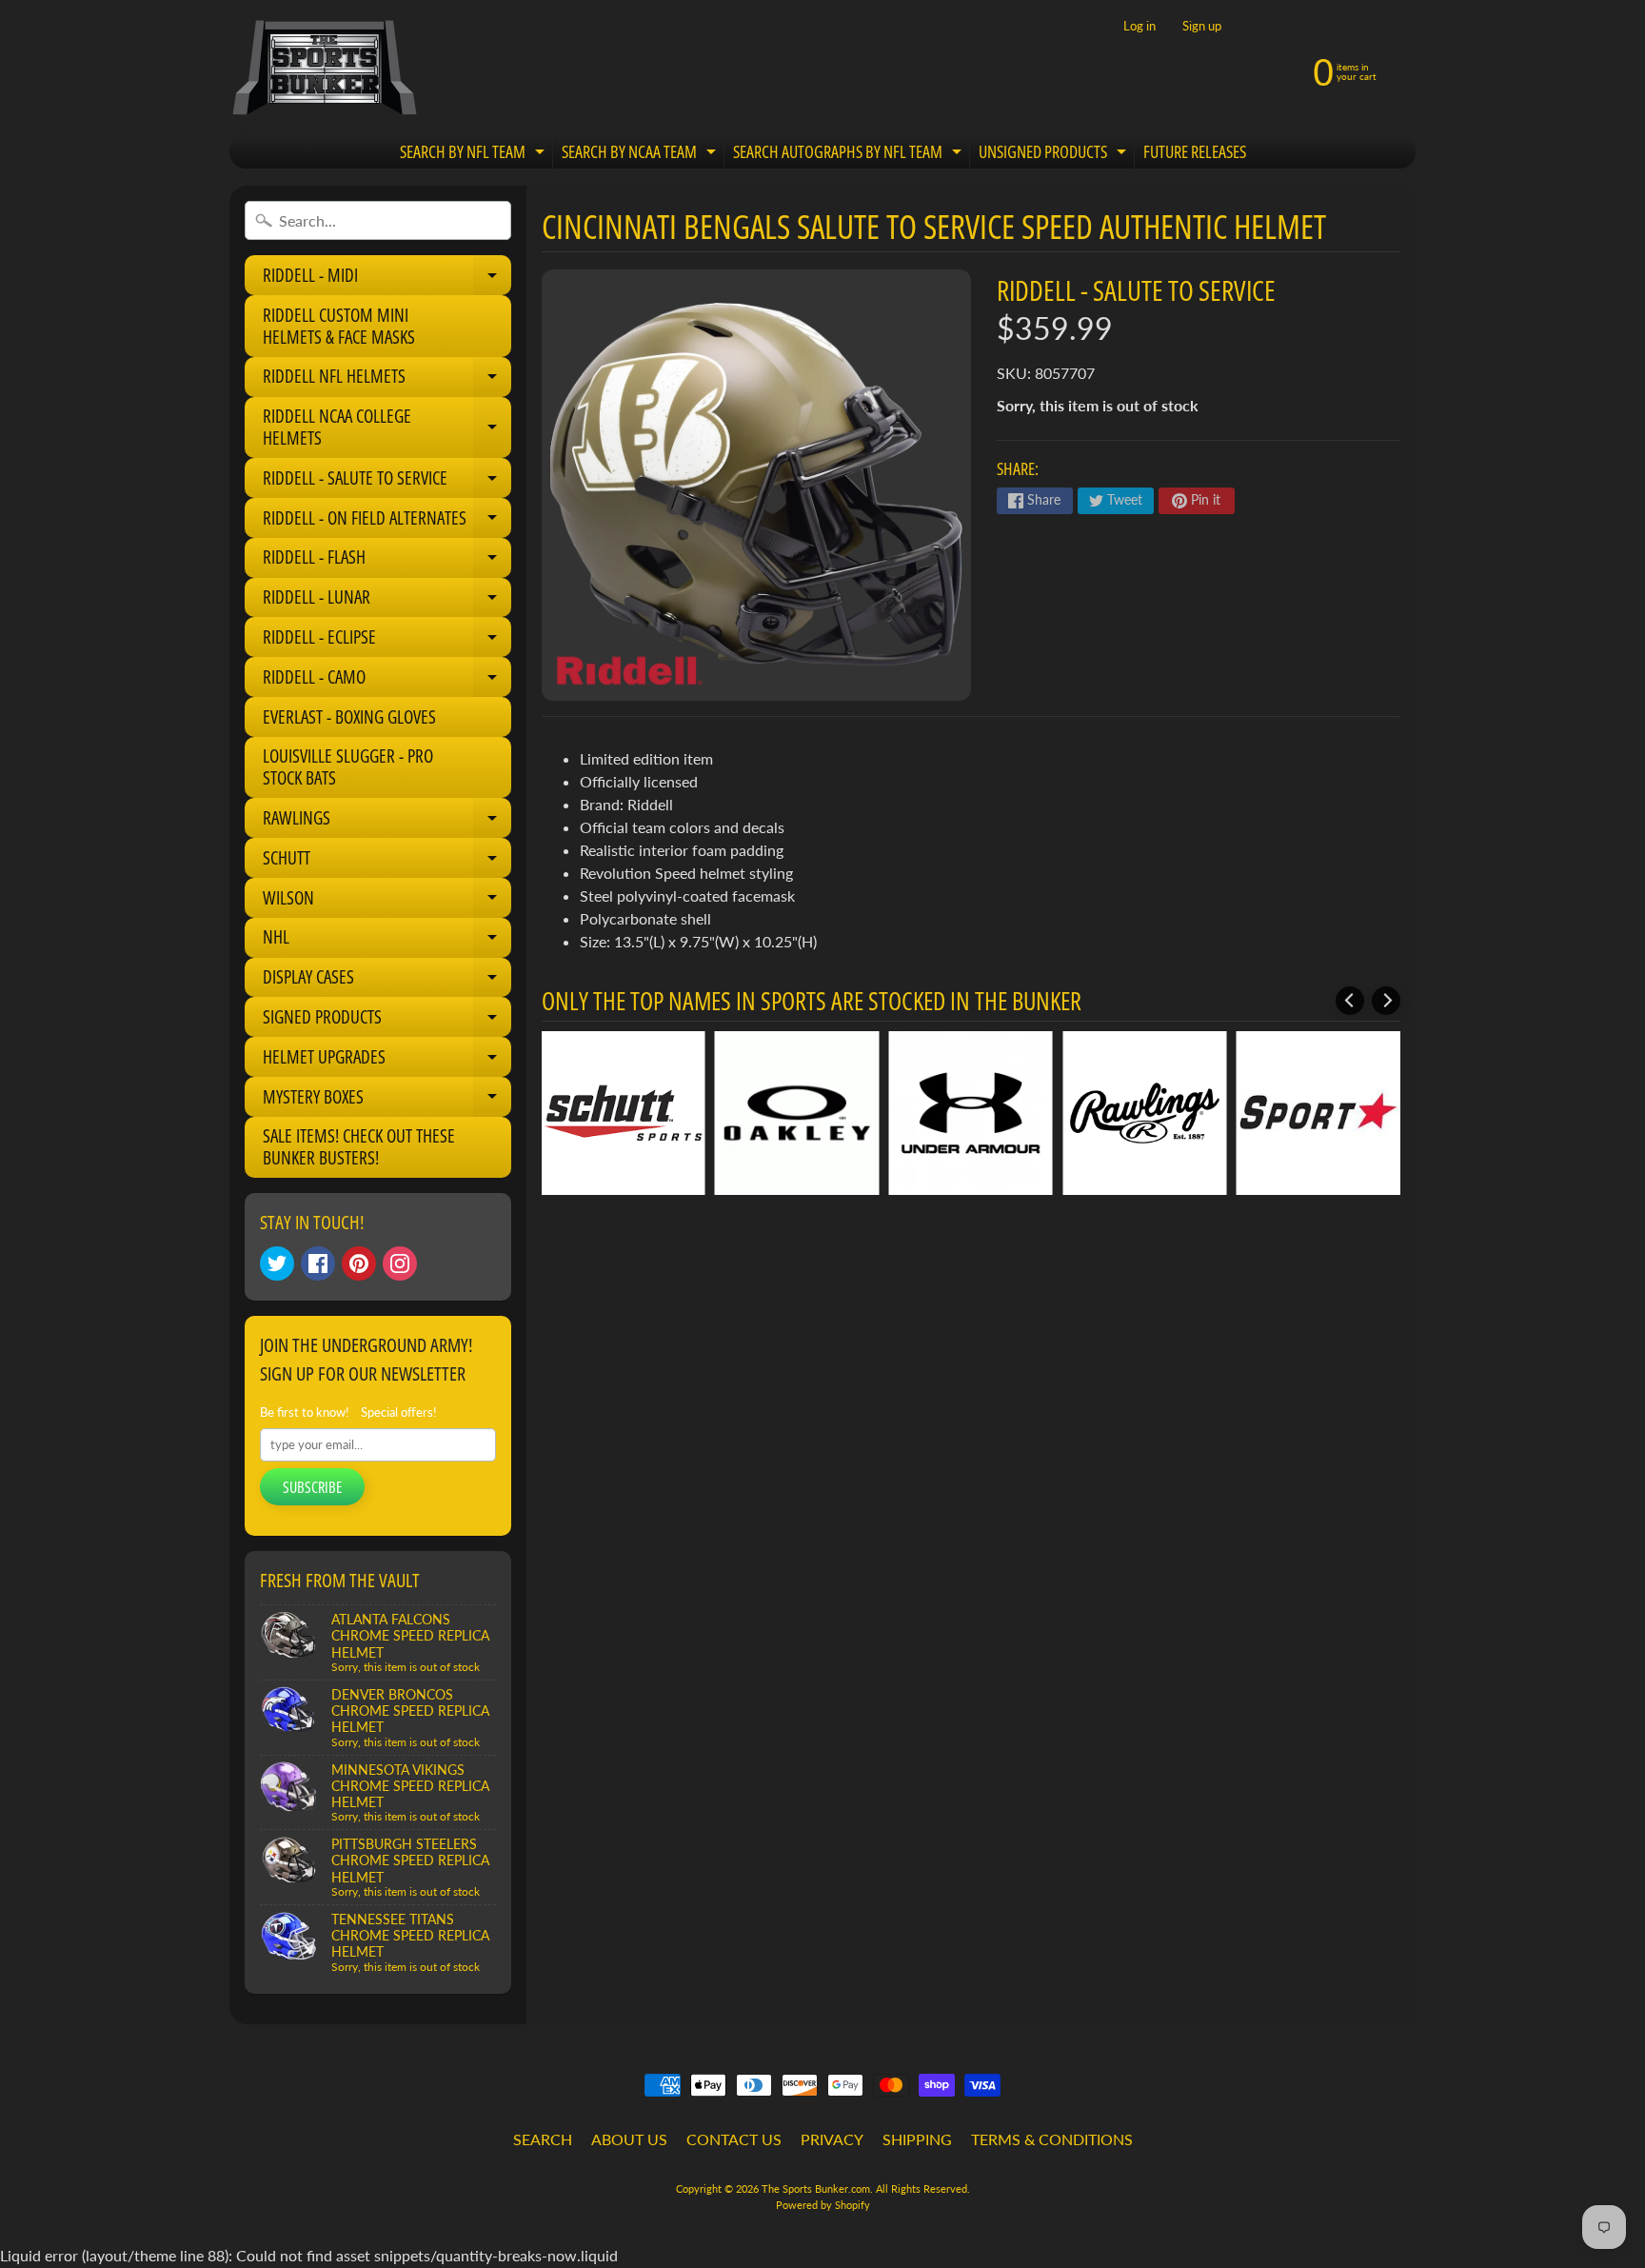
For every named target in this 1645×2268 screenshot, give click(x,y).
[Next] (1386, 1001)
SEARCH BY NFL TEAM (475, 155)
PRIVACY (832, 2139)
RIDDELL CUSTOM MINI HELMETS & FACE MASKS (339, 326)
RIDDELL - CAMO (387, 681)
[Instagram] (400, 1263)
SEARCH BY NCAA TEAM (641, 155)
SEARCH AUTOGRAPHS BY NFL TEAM (850, 155)
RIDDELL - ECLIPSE (387, 641)
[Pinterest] (359, 1263)
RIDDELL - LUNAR (387, 601)
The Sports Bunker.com (816, 2188)
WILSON (387, 902)
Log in (1140, 26)
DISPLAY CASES (387, 981)
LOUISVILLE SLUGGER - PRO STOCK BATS (348, 767)
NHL (387, 941)
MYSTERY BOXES (387, 1101)
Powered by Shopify (823, 2205)
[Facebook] (318, 1263)
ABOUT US (629, 2139)
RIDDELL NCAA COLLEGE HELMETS (387, 428)
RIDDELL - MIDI (387, 279)
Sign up (1202, 26)
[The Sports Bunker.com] (324, 67)
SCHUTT (387, 862)
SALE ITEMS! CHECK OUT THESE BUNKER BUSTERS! (359, 1147)
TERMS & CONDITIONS (1052, 2139)
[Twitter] (277, 1263)
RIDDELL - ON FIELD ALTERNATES (387, 522)
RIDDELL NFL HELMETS (387, 380)
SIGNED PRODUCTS (387, 1021)
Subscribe (312, 1487)
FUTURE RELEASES (1195, 151)
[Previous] (1350, 1001)
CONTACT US (734, 2139)
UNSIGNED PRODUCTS (1055, 155)
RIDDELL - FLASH (387, 561)
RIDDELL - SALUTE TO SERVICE (387, 482)
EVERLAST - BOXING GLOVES (349, 717)
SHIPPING (917, 2139)
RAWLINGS (387, 822)
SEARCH (543, 2139)
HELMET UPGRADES (387, 1061)
